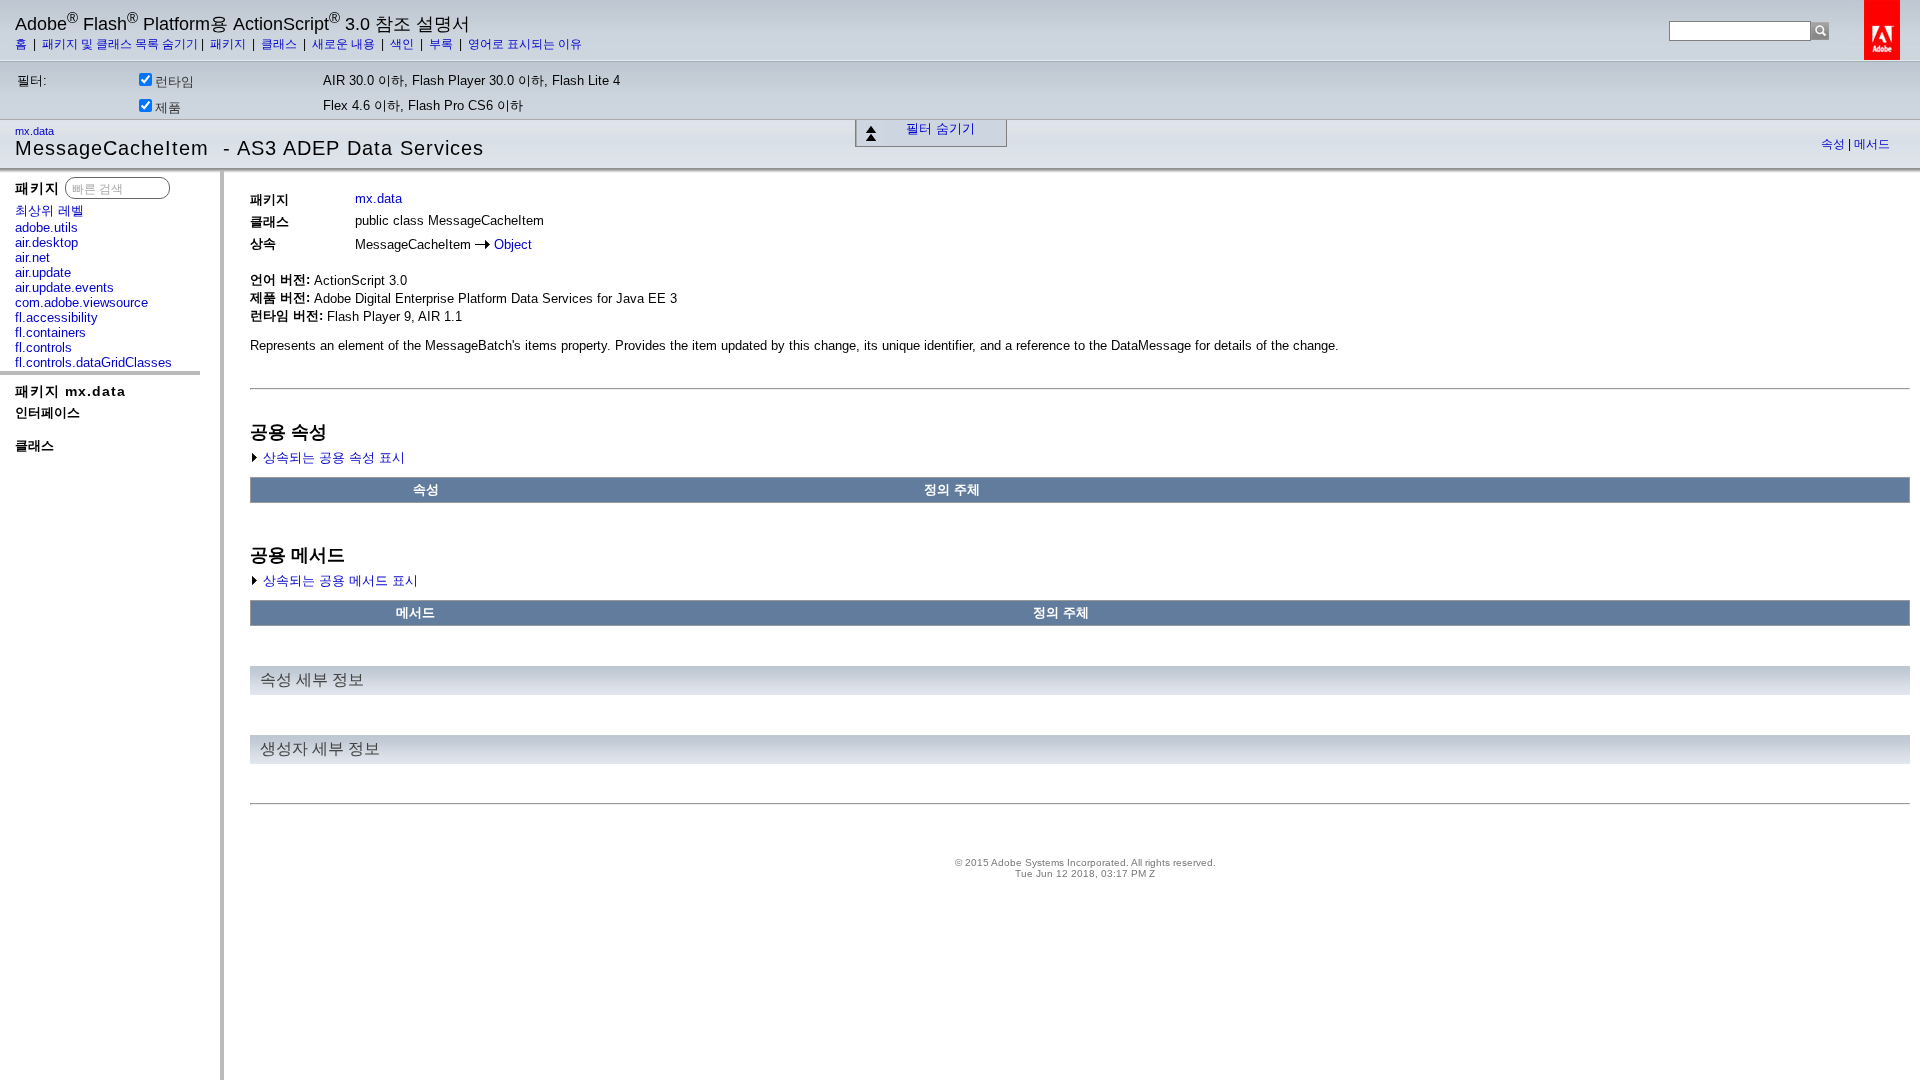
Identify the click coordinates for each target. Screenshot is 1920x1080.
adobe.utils (46, 227)
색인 (403, 44)
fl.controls (43, 347)
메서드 (1872, 144)
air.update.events (64, 287)
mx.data (36, 131)
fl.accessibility (56, 317)
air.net (32, 257)
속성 (1834, 144)
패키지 (229, 44)
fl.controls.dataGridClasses (93, 362)
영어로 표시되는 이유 (525, 44)
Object (513, 244)
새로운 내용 (345, 44)
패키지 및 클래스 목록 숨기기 (120, 44)
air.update (43, 272)
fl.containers (50, 332)
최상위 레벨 (49, 210)
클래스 (280, 44)
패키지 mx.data (70, 391)
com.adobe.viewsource (81, 302)
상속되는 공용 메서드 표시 (338, 580)
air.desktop (46, 242)
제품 (168, 107)
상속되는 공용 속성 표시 (332, 457)
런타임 (174, 81)
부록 (442, 44)
